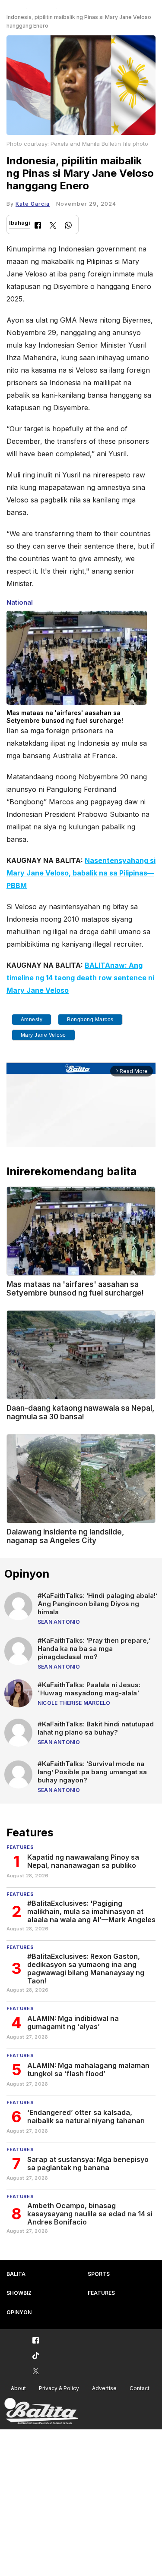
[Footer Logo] (41, 2411)
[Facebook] (38, 226)
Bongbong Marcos (90, 1020)
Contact (140, 2388)
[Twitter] (53, 226)
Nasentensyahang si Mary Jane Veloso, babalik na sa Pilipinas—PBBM (81, 873)
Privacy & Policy (59, 2388)
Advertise (104, 2388)
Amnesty (32, 1020)
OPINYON (19, 2312)
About (18, 2388)
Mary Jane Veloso (43, 1035)
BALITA (16, 2274)
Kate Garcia (33, 204)
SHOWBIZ (19, 2293)
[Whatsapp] (68, 226)
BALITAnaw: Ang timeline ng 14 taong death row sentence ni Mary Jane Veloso (80, 978)
